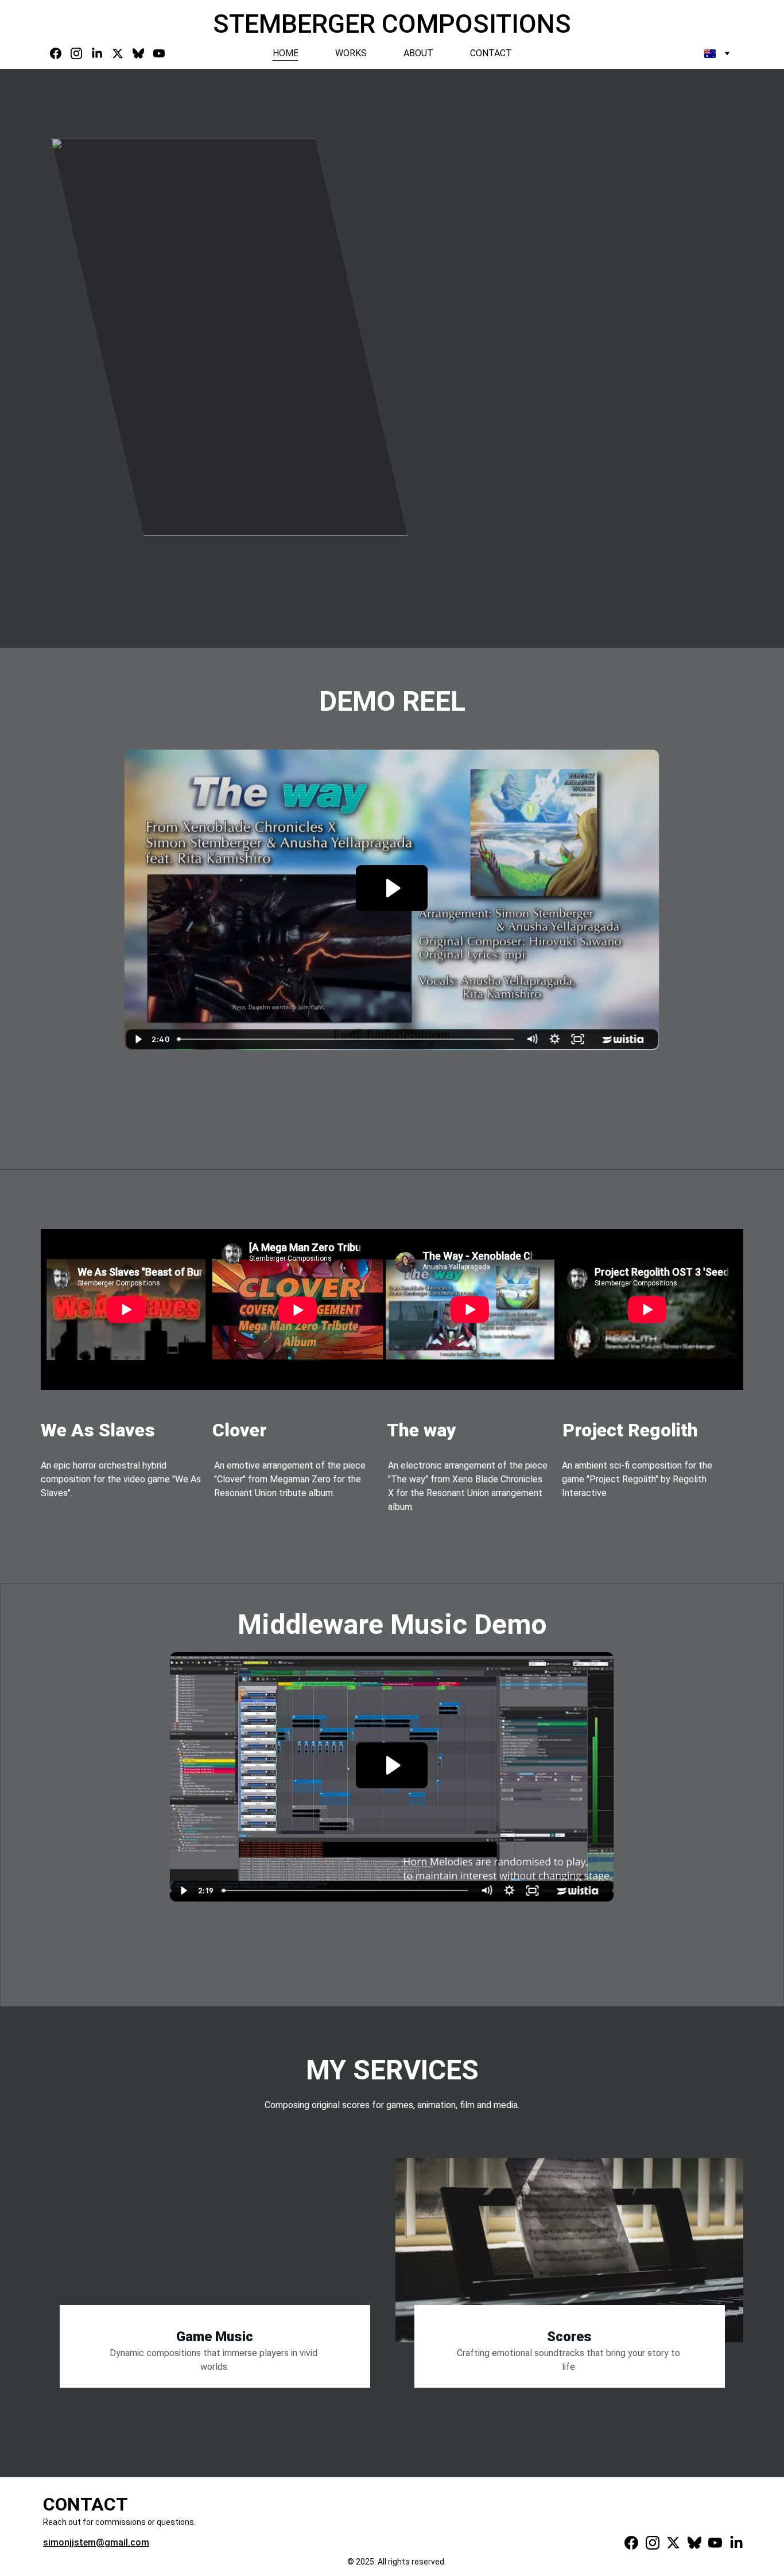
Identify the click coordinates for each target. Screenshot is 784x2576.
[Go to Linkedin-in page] (102, 53)
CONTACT (491, 53)
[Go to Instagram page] (81, 53)
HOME (286, 53)
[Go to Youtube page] (159, 53)
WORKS (351, 53)
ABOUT (418, 53)
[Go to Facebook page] (60, 53)
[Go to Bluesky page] (143, 53)
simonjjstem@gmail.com (96, 2542)
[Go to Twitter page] (122, 53)
